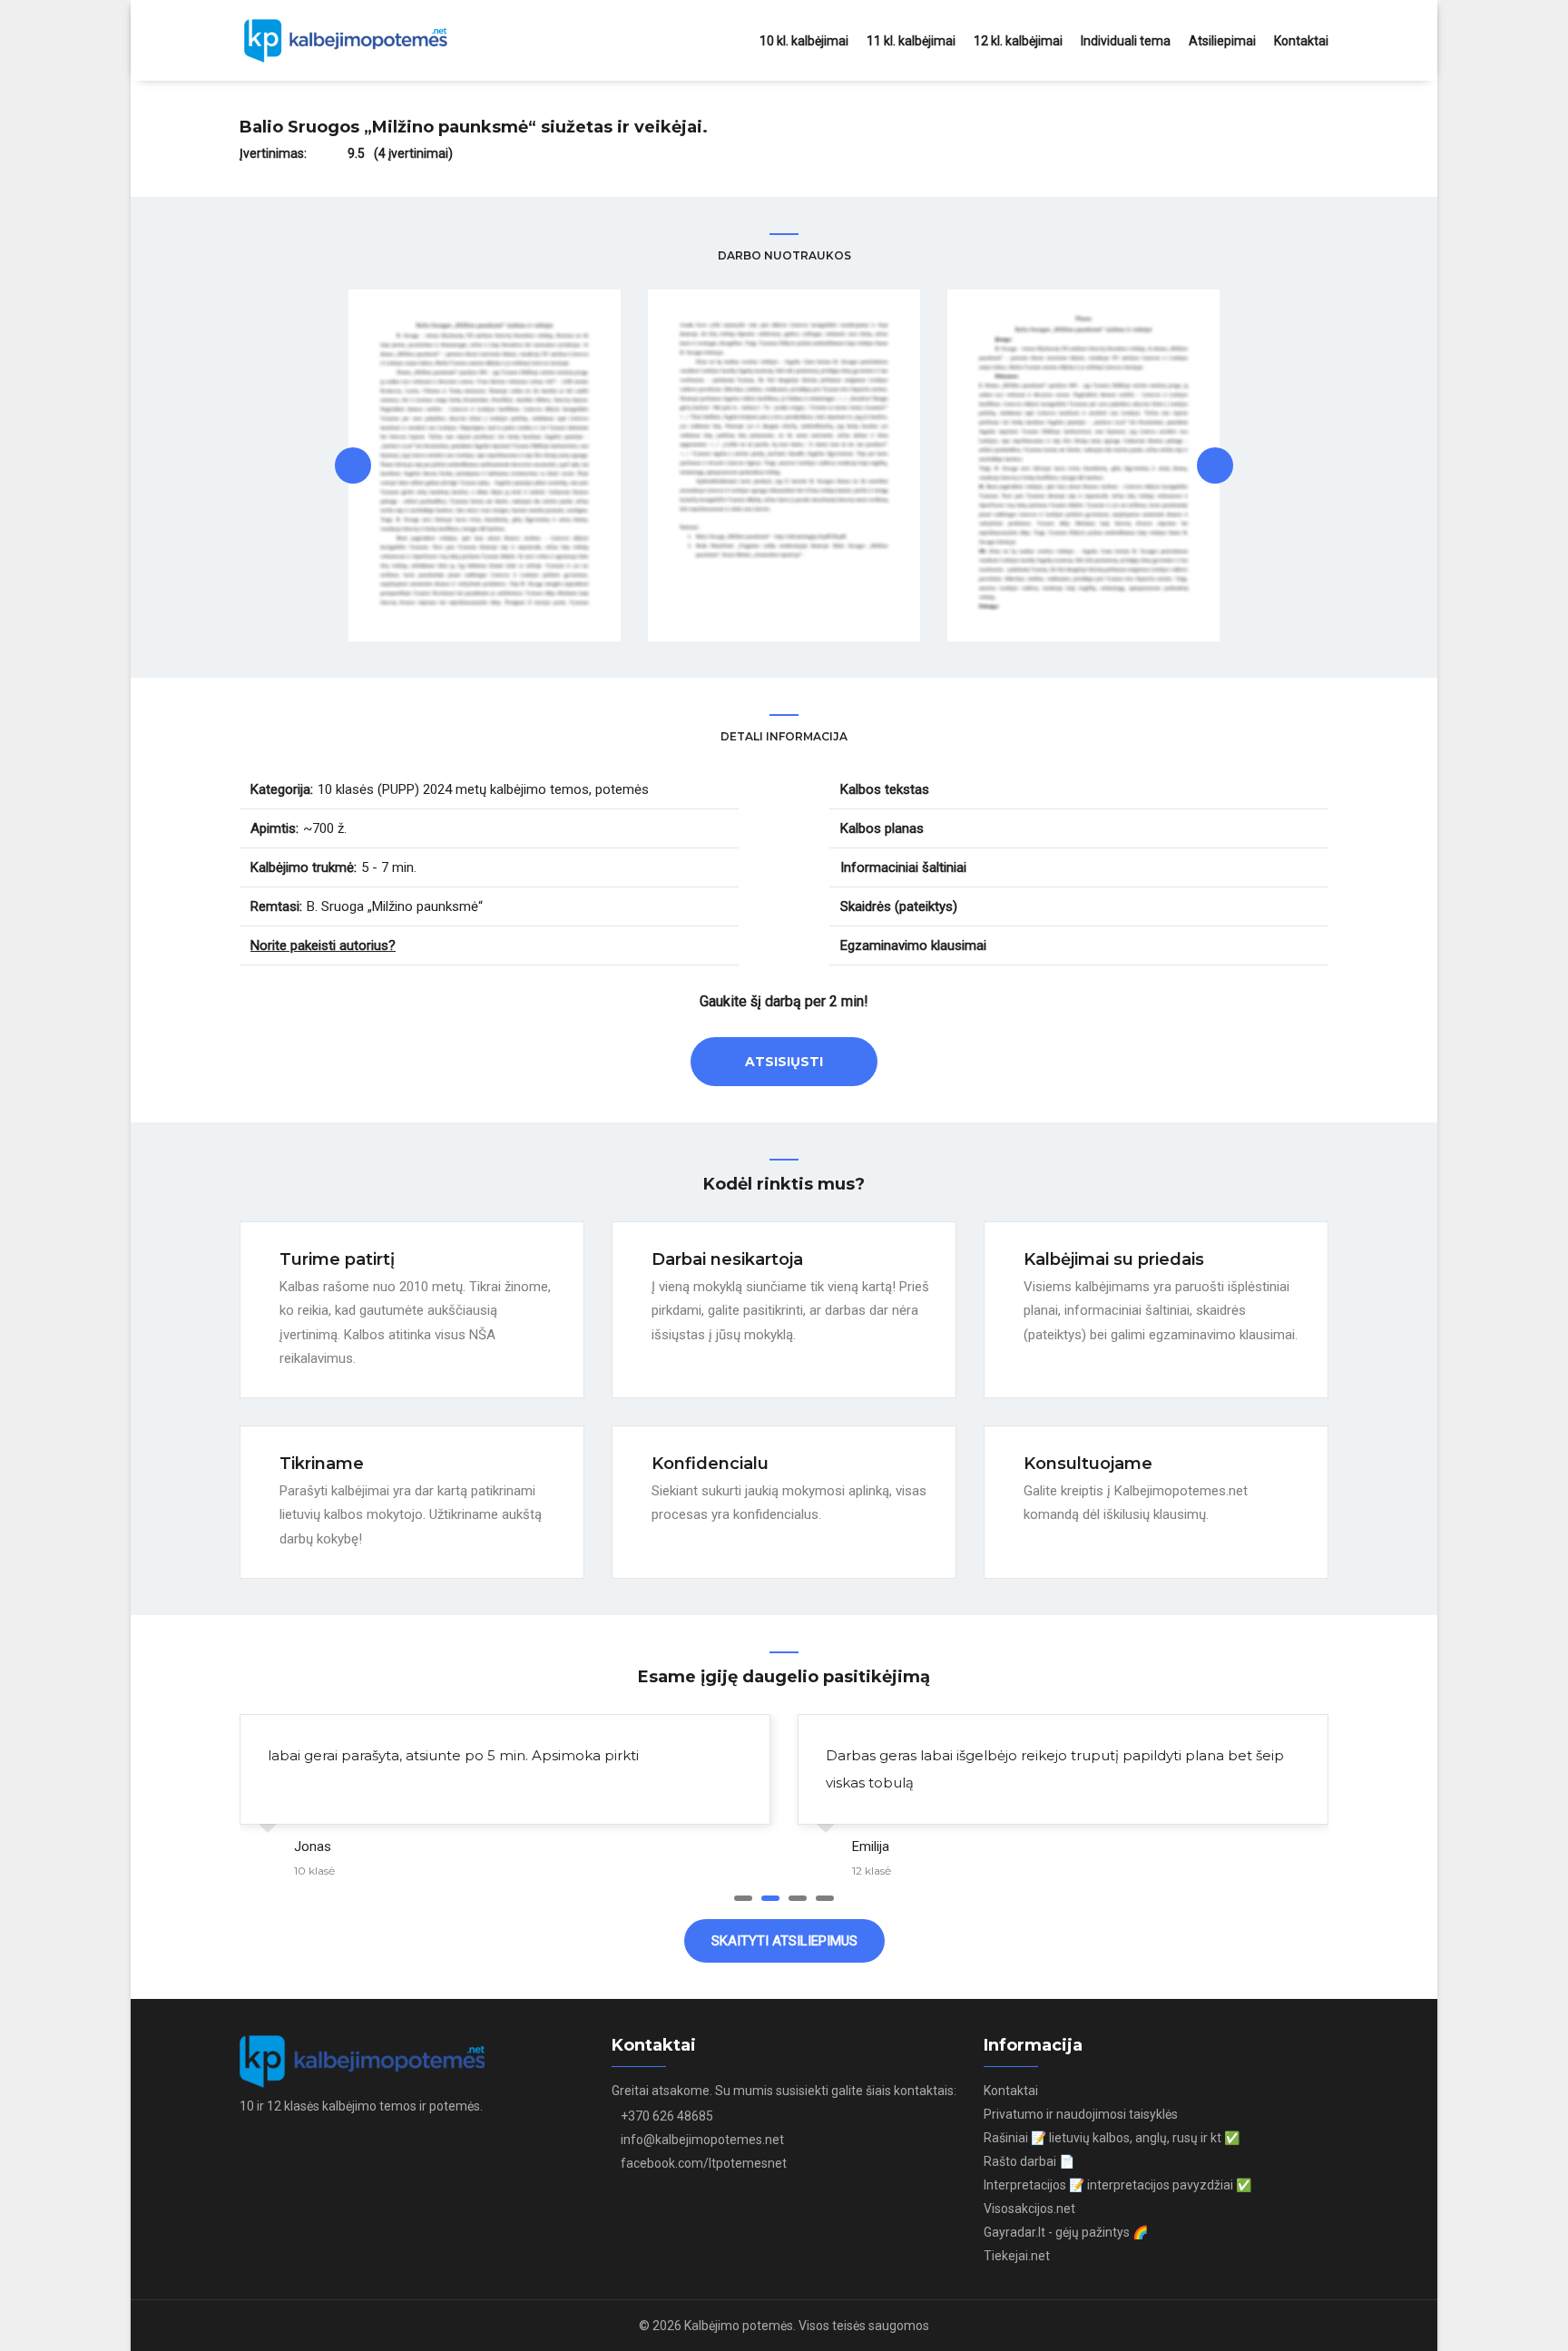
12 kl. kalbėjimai (1018, 41)
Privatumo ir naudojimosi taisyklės (1081, 2114)
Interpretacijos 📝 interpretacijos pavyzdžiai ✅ (1117, 2185)
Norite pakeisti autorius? (323, 945)
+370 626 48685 (667, 2116)
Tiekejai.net (1017, 2256)
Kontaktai (1301, 41)
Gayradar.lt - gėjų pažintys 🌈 (1066, 2232)
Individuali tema (1126, 41)
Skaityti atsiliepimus (784, 1941)
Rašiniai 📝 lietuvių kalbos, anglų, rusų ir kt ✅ (1112, 2138)
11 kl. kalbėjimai (911, 41)
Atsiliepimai (1222, 41)
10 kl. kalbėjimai (804, 41)
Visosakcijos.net (1029, 2209)
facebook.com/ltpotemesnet (704, 2163)
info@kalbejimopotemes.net (702, 2140)
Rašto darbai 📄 (1029, 2161)
